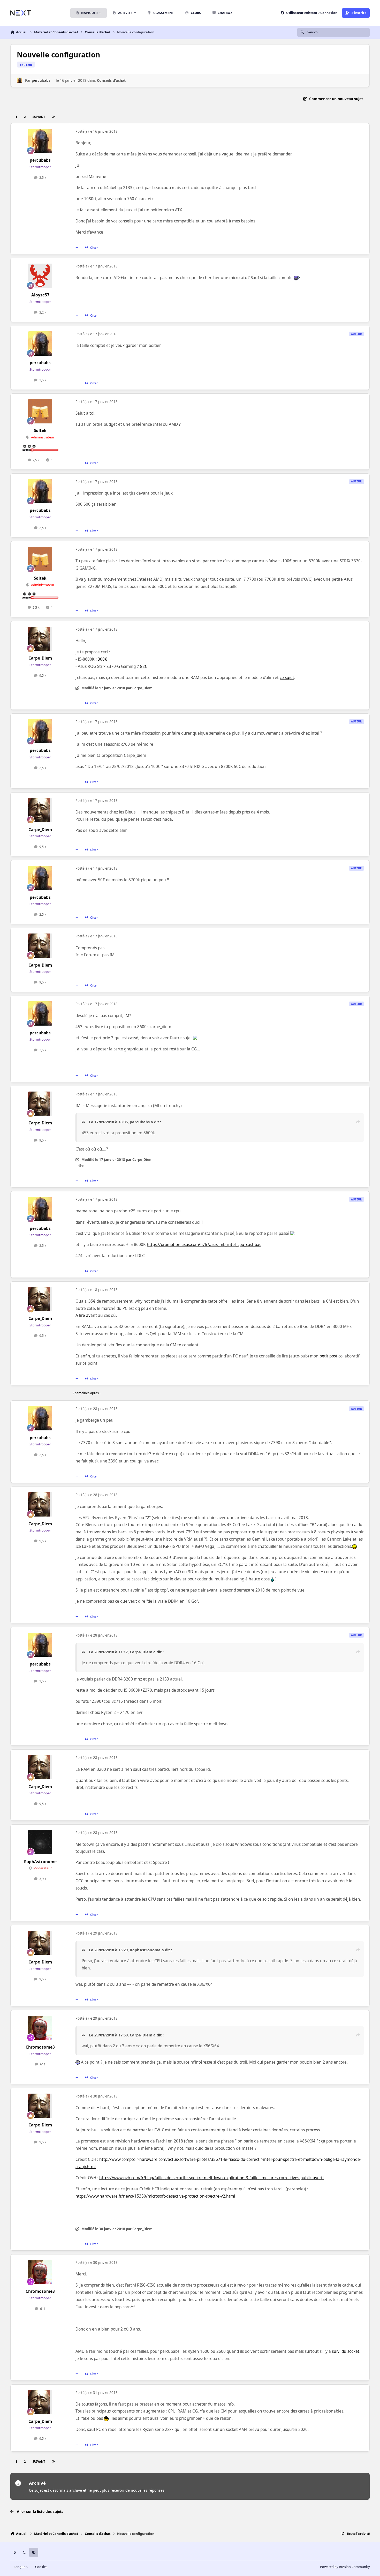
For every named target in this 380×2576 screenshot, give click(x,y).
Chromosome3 (40, 2047)
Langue (20, 2567)
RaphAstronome (40, 1862)
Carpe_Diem (40, 658)
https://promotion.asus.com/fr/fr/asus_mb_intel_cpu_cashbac (204, 1245)
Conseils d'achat (111, 80)
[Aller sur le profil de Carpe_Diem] (40, 639)
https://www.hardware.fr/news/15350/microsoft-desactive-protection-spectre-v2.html (155, 2196)
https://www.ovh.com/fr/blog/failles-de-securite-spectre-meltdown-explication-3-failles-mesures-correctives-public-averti (211, 2178)
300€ (102, 659)
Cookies (41, 2567)
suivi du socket (346, 2351)
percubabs (41, 80)
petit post (328, 1356)
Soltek (40, 431)
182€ (142, 666)
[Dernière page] (53, 117)
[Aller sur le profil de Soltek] (40, 411)
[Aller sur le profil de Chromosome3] (40, 2028)
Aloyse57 (40, 295)
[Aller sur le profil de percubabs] (20, 80)
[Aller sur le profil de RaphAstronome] (40, 1842)
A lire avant (86, 1315)
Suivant (39, 117)
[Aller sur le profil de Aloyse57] (40, 276)
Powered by (345, 2567)
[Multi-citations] (77, 248)
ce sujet (287, 678)
